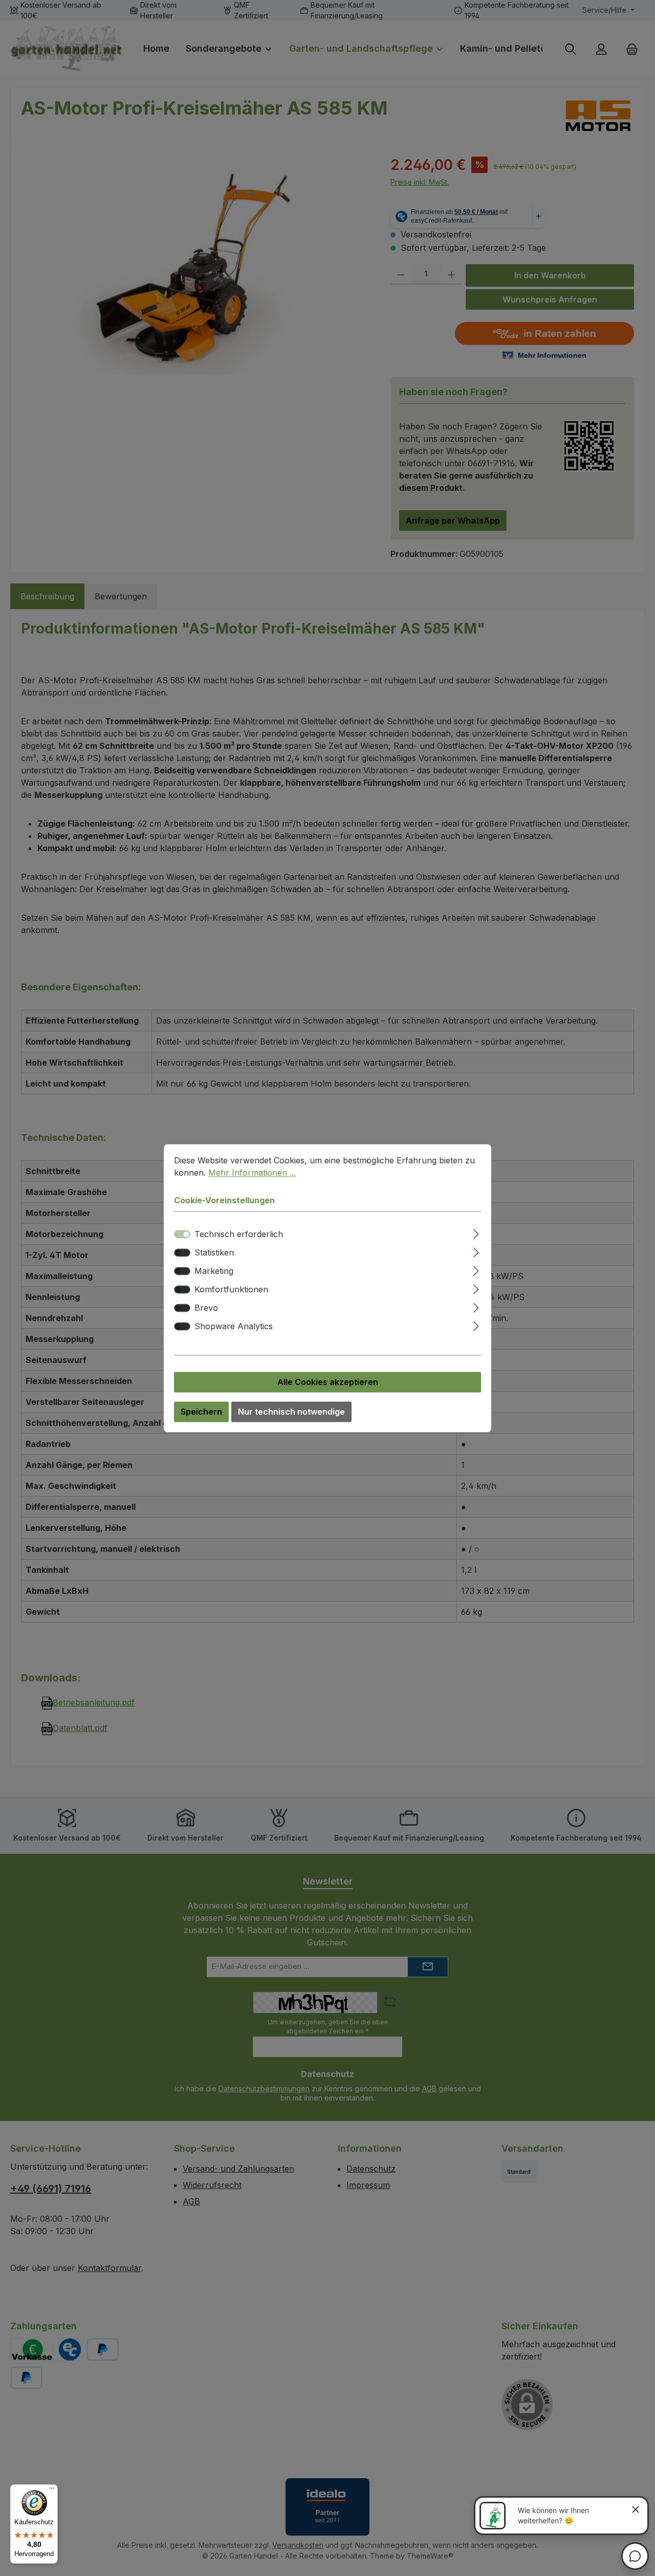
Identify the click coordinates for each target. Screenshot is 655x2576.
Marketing (214, 1271)
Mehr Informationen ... (252, 1173)
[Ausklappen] (476, 1232)
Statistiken (214, 1252)
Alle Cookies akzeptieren (328, 1382)
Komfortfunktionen (231, 1289)
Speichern (201, 1412)
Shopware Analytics (234, 1326)
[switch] (182, 1252)
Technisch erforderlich (239, 1234)
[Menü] (52, 2491)
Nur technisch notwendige (291, 1412)
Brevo (206, 1308)
